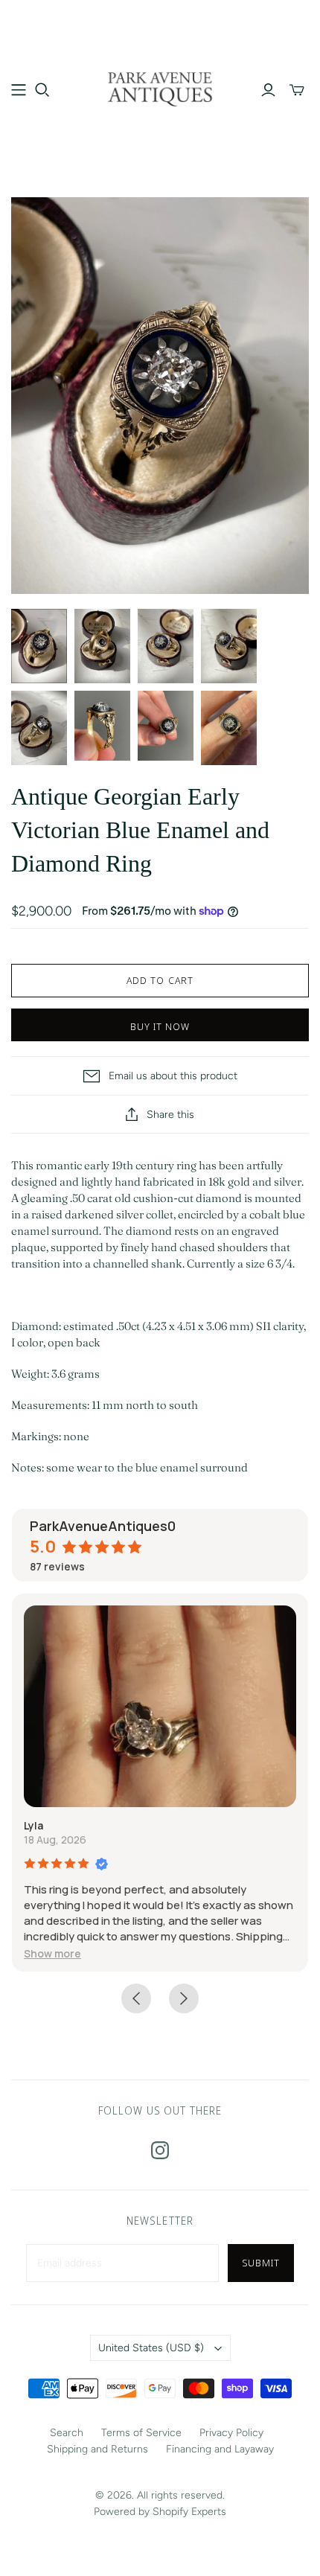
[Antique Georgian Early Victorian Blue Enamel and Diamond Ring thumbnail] (39, 646)
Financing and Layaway (220, 2449)
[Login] (268, 90)
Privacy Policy (231, 2433)
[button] (52, 1953)
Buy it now (160, 1026)
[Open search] (42, 90)
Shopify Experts (189, 2512)
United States (151, 2348)
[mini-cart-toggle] (297, 90)
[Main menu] (19, 90)
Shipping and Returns (97, 2449)
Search (67, 2433)
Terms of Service (141, 2433)
